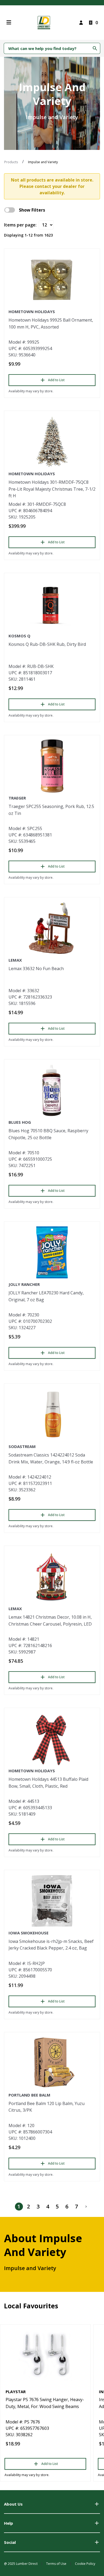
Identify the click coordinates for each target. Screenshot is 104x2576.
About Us (13, 2504)
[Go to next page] (86, 2207)
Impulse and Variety (43, 162)
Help (9, 2523)
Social (10, 2542)
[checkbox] (10, 210)
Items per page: (20, 225)
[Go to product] (52, 280)
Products (11, 162)
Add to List (56, 380)
